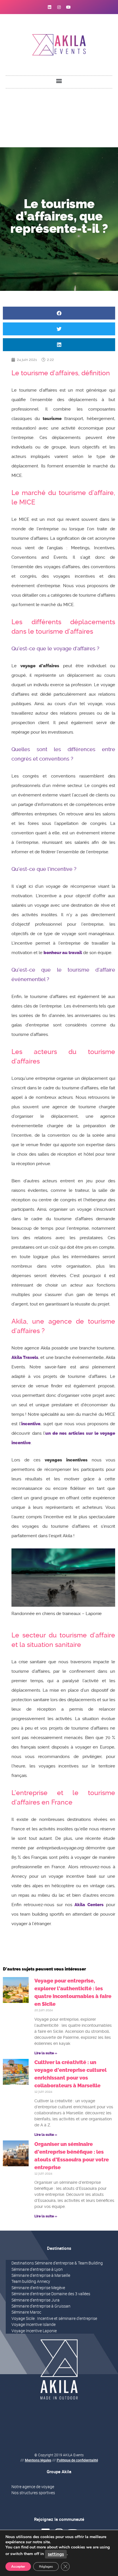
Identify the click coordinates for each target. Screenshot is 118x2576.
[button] (59, 81)
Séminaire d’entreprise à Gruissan (41, 2306)
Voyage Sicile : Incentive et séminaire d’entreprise (54, 2318)
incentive (31, 1424)
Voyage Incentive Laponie (34, 2331)
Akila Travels (25, 1357)
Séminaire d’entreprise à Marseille (41, 2275)
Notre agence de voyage (33, 2487)
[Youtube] (68, 7)
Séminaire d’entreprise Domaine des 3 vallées (51, 2294)
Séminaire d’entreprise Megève (38, 2288)
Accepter (18, 2567)
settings (56, 2554)
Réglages (46, 2567)
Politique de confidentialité (77, 2460)
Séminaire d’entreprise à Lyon (37, 2269)
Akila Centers (89, 1905)
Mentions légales (38, 2460)
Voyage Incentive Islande (34, 2324)
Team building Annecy (31, 2281)
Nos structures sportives (33, 2493)
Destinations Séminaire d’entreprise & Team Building (57, 2263)
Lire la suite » (46, 2053)
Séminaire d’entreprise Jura (36, 2300)
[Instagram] (59, 7)
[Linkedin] (50, 7)
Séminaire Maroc (26, 2312)
